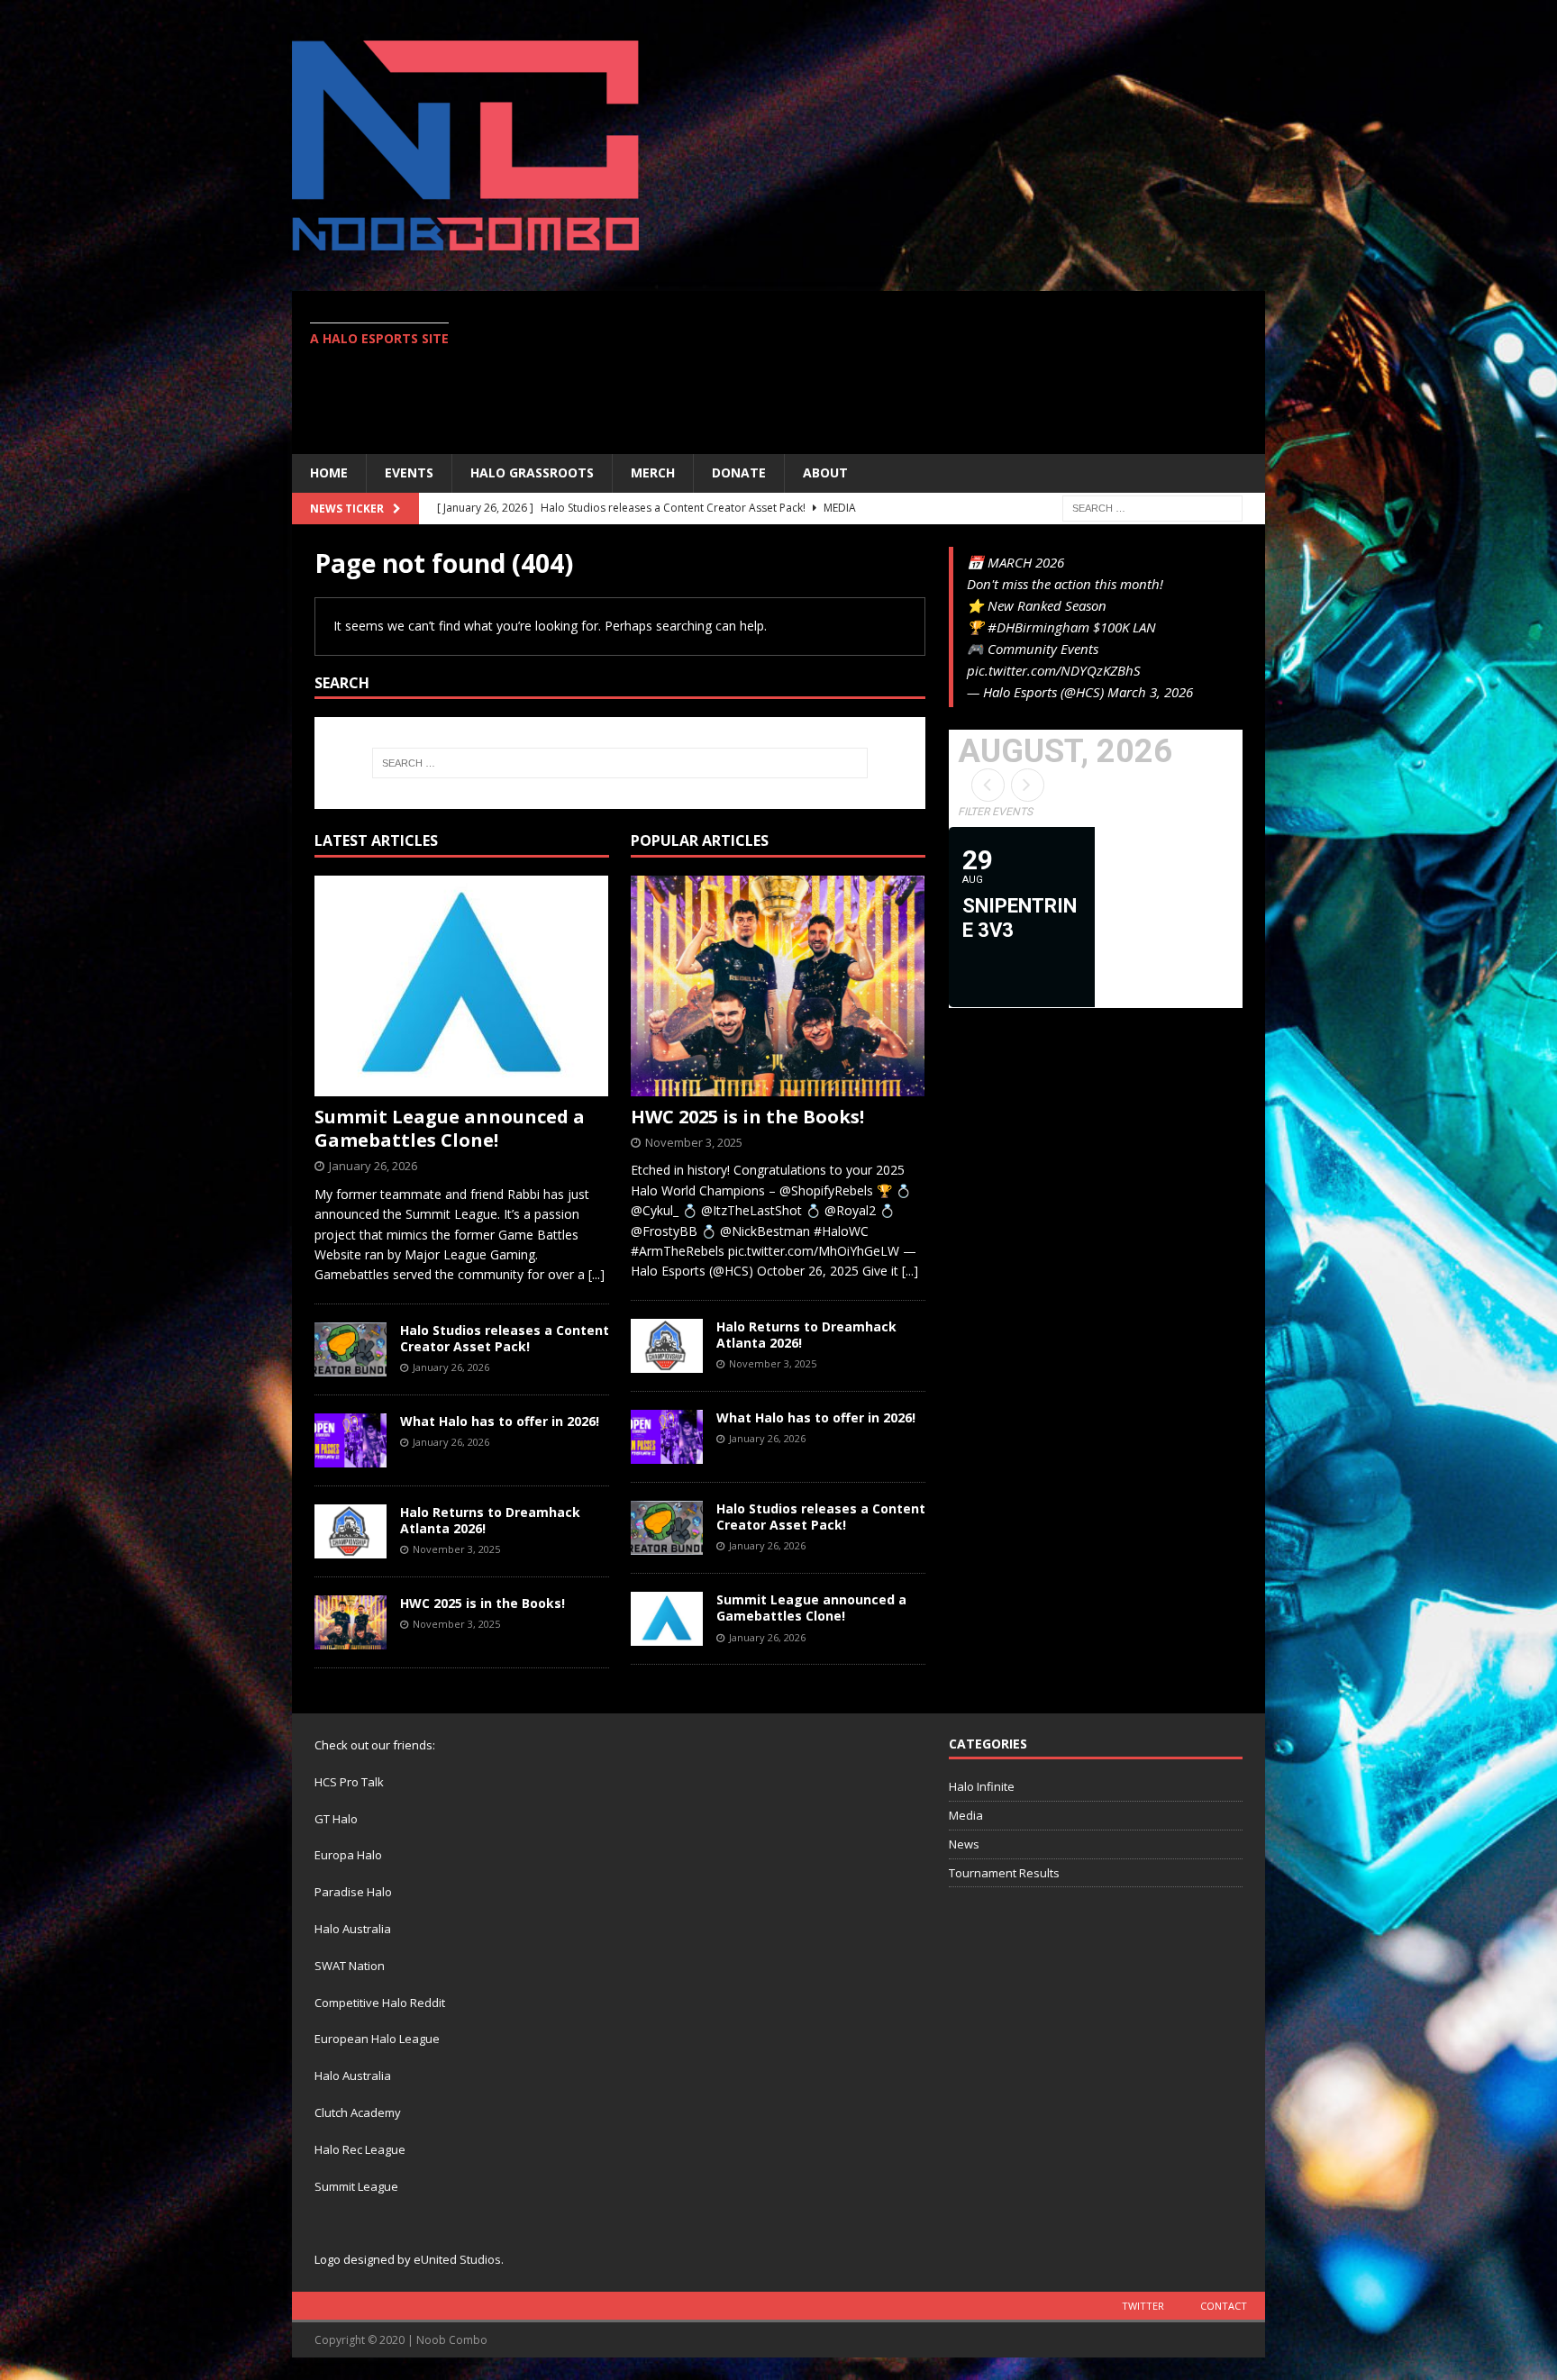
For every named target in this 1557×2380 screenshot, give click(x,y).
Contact (1224, 2306)
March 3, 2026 (1150, 692)
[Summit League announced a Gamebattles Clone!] (462, 986)
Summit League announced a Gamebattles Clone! (450, 1128)
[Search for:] (1152, 507)
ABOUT (825, 472)
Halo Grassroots (532, 472)
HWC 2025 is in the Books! (483, 1603)
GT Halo (336, 1819)
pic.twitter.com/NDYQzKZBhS (1054, 670)
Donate (739, 472)
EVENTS (409, 472)
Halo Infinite (982, 1786)
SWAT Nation (350, 1966)
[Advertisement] (936, 372)
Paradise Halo (353, 1892)
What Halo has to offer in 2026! (500, 1421)
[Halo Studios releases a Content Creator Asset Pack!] (351, 1349)
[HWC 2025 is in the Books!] (351, 1622)
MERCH (653, 472)
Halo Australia (353, 1929)
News (964, 1844)
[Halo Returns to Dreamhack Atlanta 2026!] (351, 1531)
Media (966, 1815)
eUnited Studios (457, 2259)
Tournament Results (1004, 1873)
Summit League (356, 2186)
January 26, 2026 (373, 1166)
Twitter (1143, 2306)
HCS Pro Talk (349, 1782)
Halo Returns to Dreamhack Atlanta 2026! (490, 1520)
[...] (596, 1274)
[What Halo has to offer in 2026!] (351, 1440)
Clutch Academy (358, 2112)
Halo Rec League (360, 2149)
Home (329, 472)
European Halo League (377, 2039)
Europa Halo (348, 1855)
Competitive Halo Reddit (380, 2003)
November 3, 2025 (456, 1549)
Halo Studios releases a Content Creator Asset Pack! (505, 1338)
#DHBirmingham (1038, 627)
